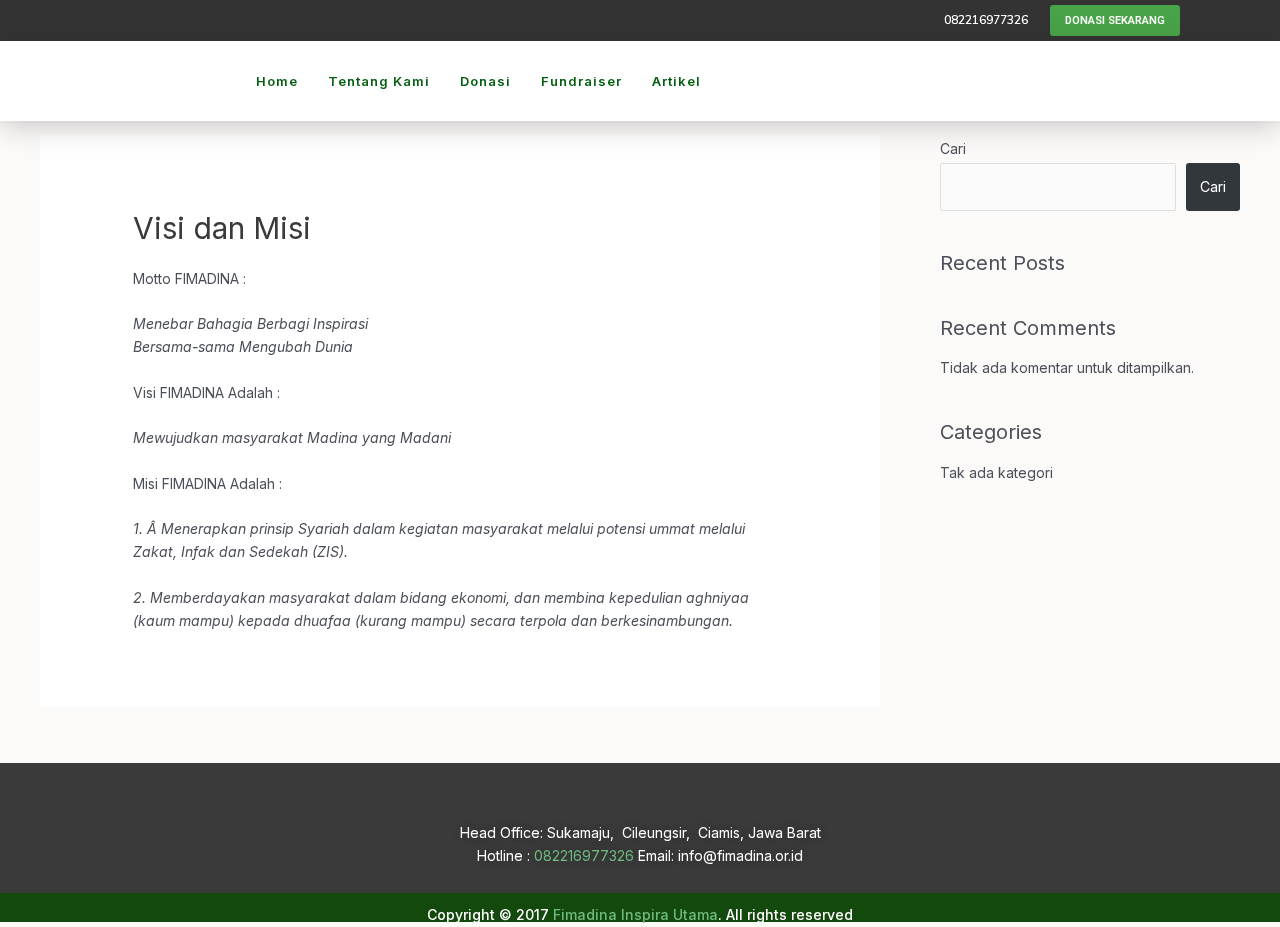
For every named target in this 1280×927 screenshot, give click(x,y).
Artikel (676, 81)
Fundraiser (581, 81)
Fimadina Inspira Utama (635, 914)
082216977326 (584, 855)
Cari (953, 148)
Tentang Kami (379, 81)
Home (277, 81)
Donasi (485, 81)
